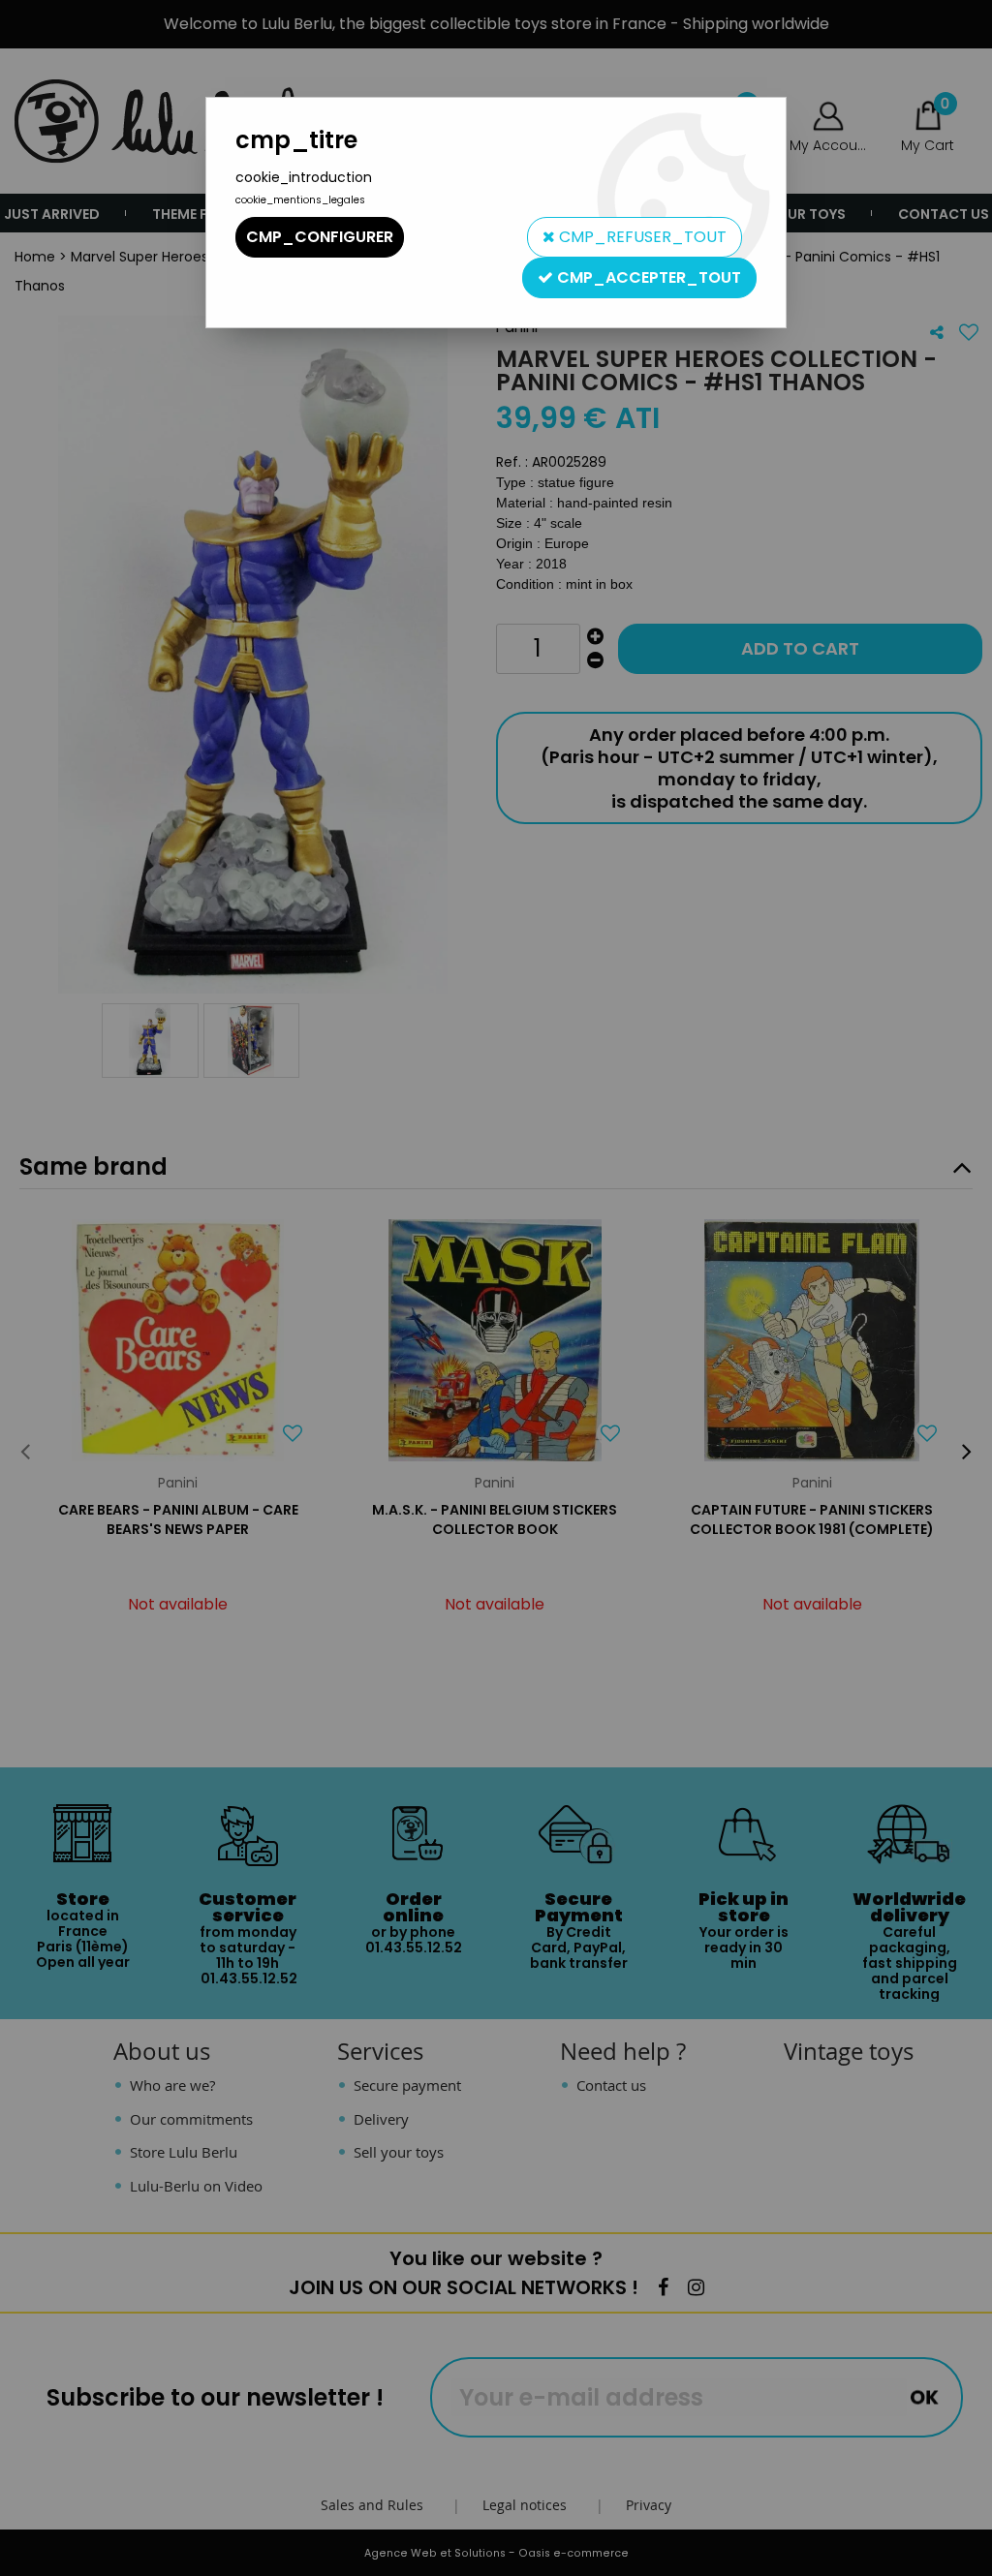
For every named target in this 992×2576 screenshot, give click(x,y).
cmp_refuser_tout (641, 237)
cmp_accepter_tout (647, 277)
